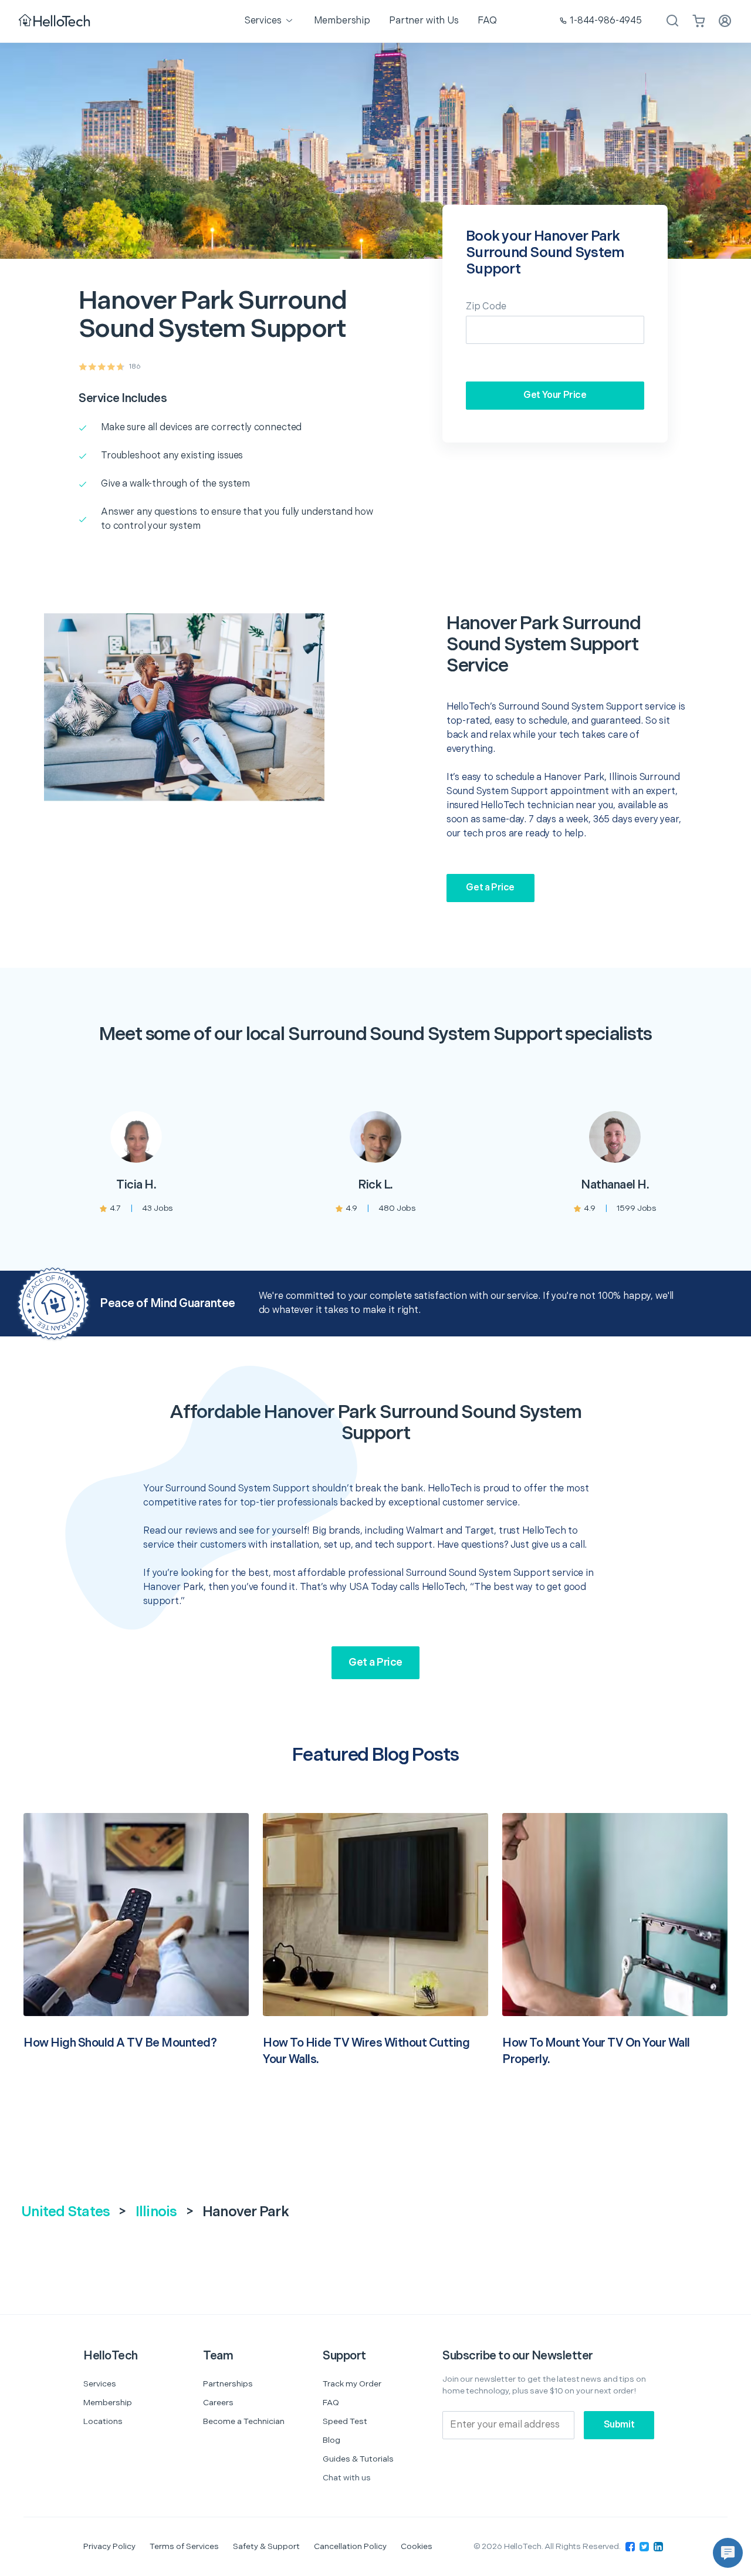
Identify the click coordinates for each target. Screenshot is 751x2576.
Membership (108, 2403)
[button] (728, 2553)
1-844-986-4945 (606, 21)
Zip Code (486, 307)
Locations (103, 2421)
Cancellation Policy (350, 2546)
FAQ (331, 2403)
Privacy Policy (109, 2546)
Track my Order (352, 2384)
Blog (331, 2440)
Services (100, 2384)
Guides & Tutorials (358, 2459)
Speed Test (345, 2421)
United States (65, 2212)
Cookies (417, 2546)
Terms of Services (184, 2546)
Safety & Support (266, 2546)
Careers (218, 2403)
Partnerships (228, 2384)
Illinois (156, 2212)
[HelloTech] (55, 21)
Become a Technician (244, 2421)
